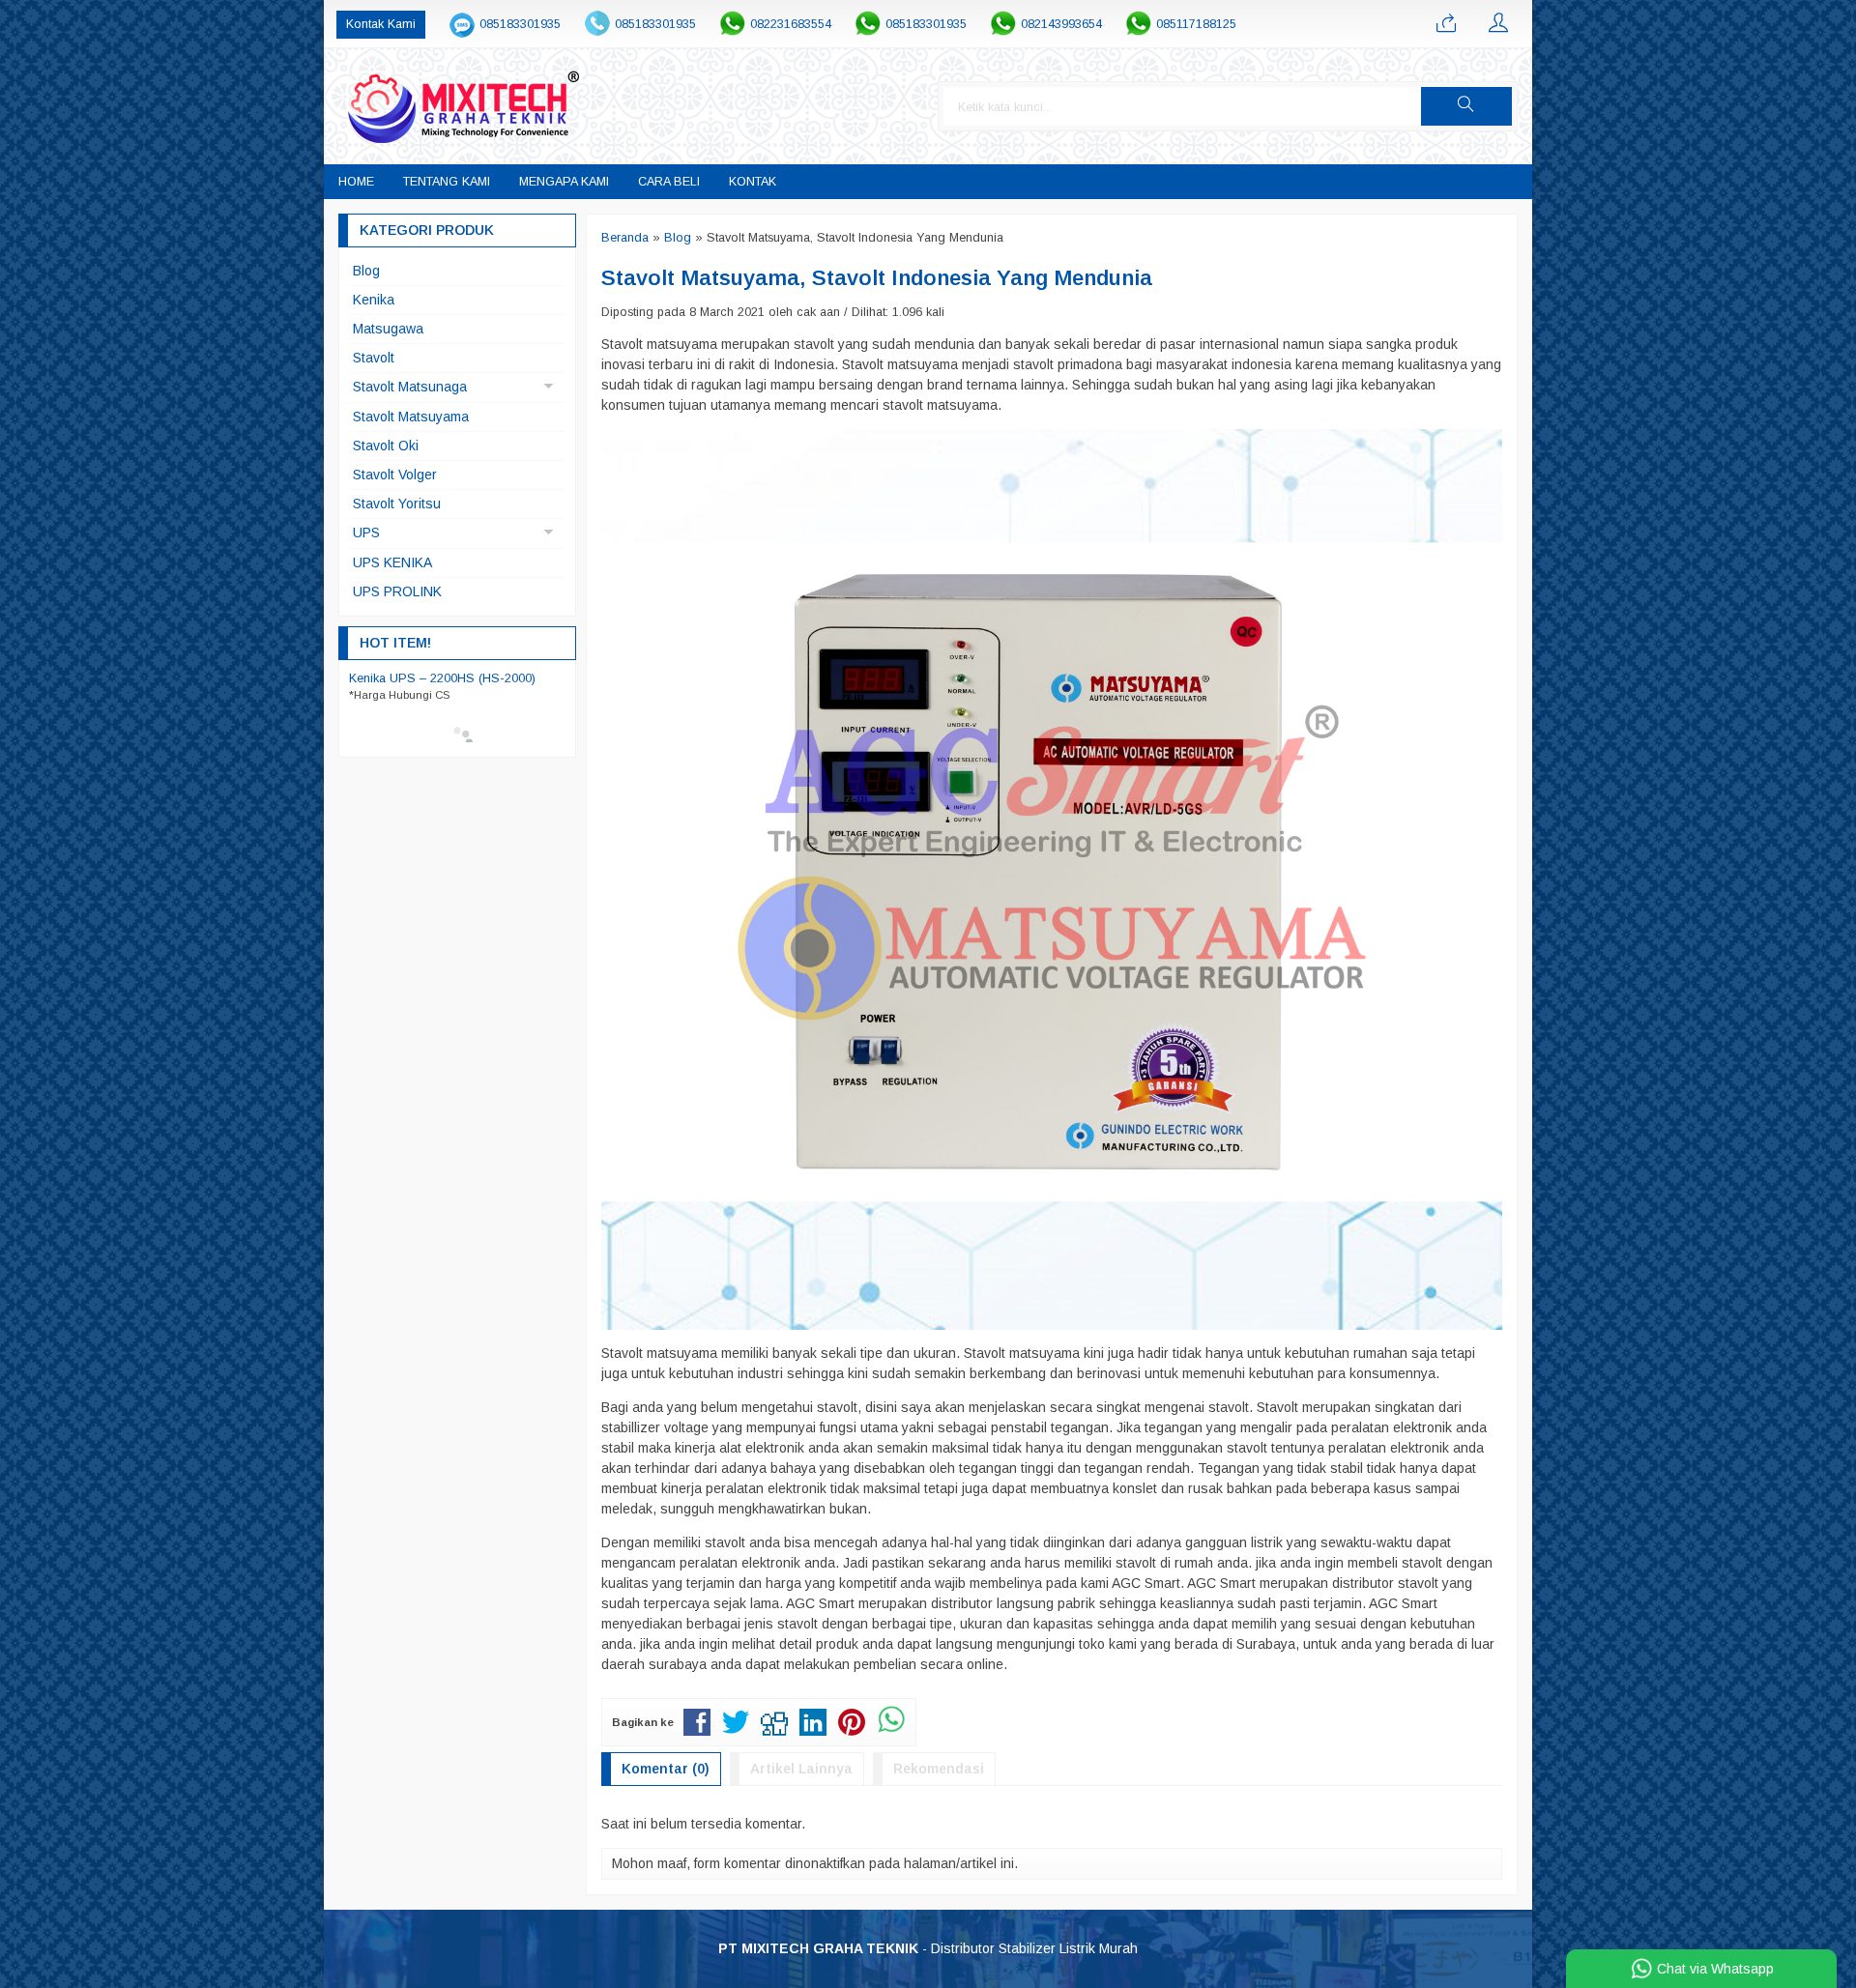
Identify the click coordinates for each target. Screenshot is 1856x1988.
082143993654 (1061, 24)
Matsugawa (388, 329)
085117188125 (1196, 24)
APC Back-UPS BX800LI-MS (435, 678)
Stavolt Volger (395, 475)
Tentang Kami (447, 182)
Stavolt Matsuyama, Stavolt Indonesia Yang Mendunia (877, 278)
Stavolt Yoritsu (397, 504)
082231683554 (791, 24)
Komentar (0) (666, 1769)
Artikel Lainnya (801, 1769)
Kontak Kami (381, 24)
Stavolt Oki (386, 446)
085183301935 (520, 24)
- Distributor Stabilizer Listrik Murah (928, 1948)
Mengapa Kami (564, 182)
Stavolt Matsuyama (411, 417)
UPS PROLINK (397, 591)
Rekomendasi (939, 1769)
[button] (1466, 106)
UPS (366, 533)
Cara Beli (669, 182)
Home (356, 182)
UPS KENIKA (392, 562)
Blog (366, 271)
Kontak (753, 182)
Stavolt (374, 358)
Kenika (374, 300)
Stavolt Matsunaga (410, 387)
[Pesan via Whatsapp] (1446, 24)
